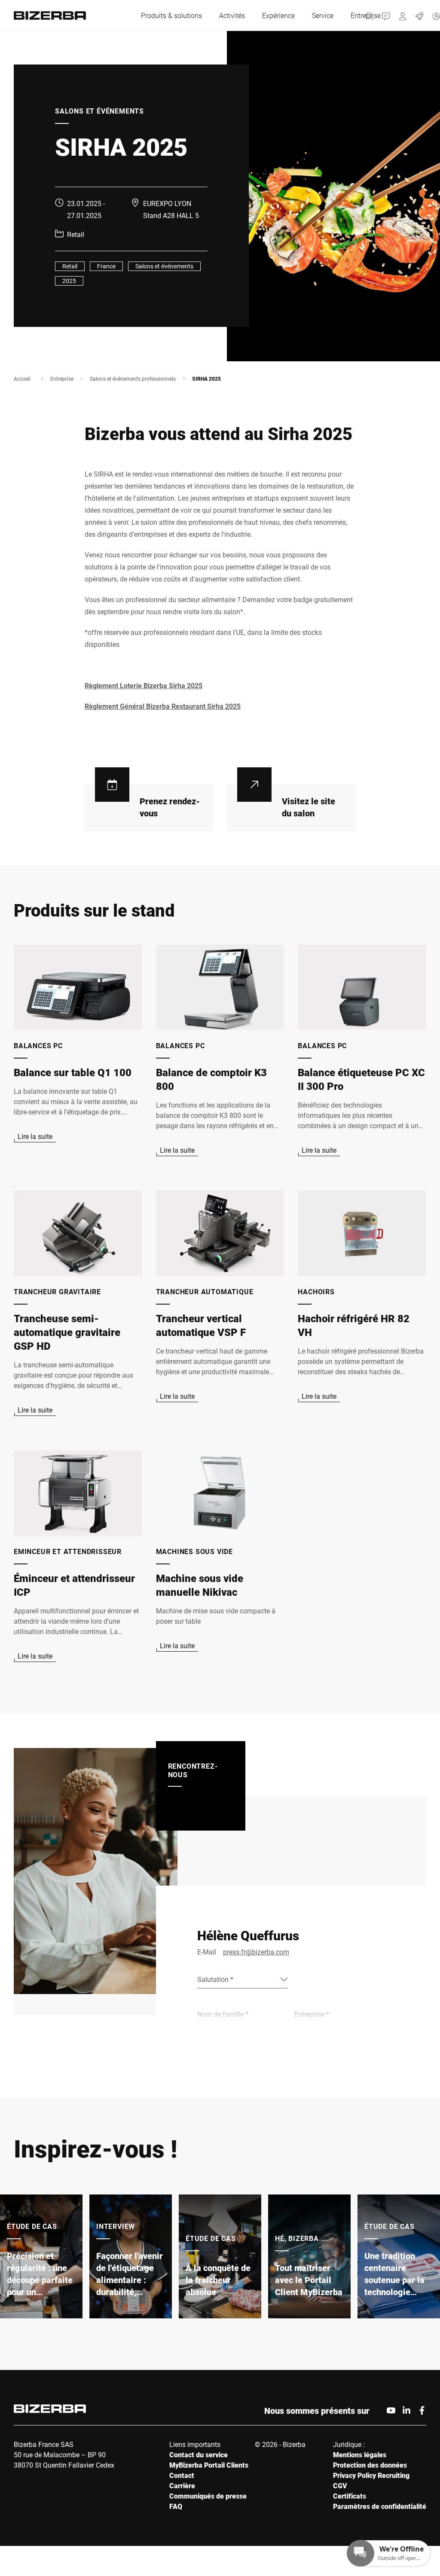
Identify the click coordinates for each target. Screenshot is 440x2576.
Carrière (182, 2485)
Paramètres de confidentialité (380, 2506)
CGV (340, 2485)
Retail (70, 266)
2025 (69, 281)
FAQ (176, 2506)
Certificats (350, 2496)
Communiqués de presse (208, 2496)
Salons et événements (164, 266)
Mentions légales (360, 2454)
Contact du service (199, 2454)
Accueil (22, 379)
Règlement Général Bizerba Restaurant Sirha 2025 (163, 706)
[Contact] (386, 15)
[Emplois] (420, 15)
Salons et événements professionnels (133, 379)
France (106, 266)
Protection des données (370, 2465)
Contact (182, 2475)
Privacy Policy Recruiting (371, 2475)
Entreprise (62, 379)
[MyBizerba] (403, 15)
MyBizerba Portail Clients (209, 2465)
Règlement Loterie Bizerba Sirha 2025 (144, 685)
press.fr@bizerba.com (256, 1952)
